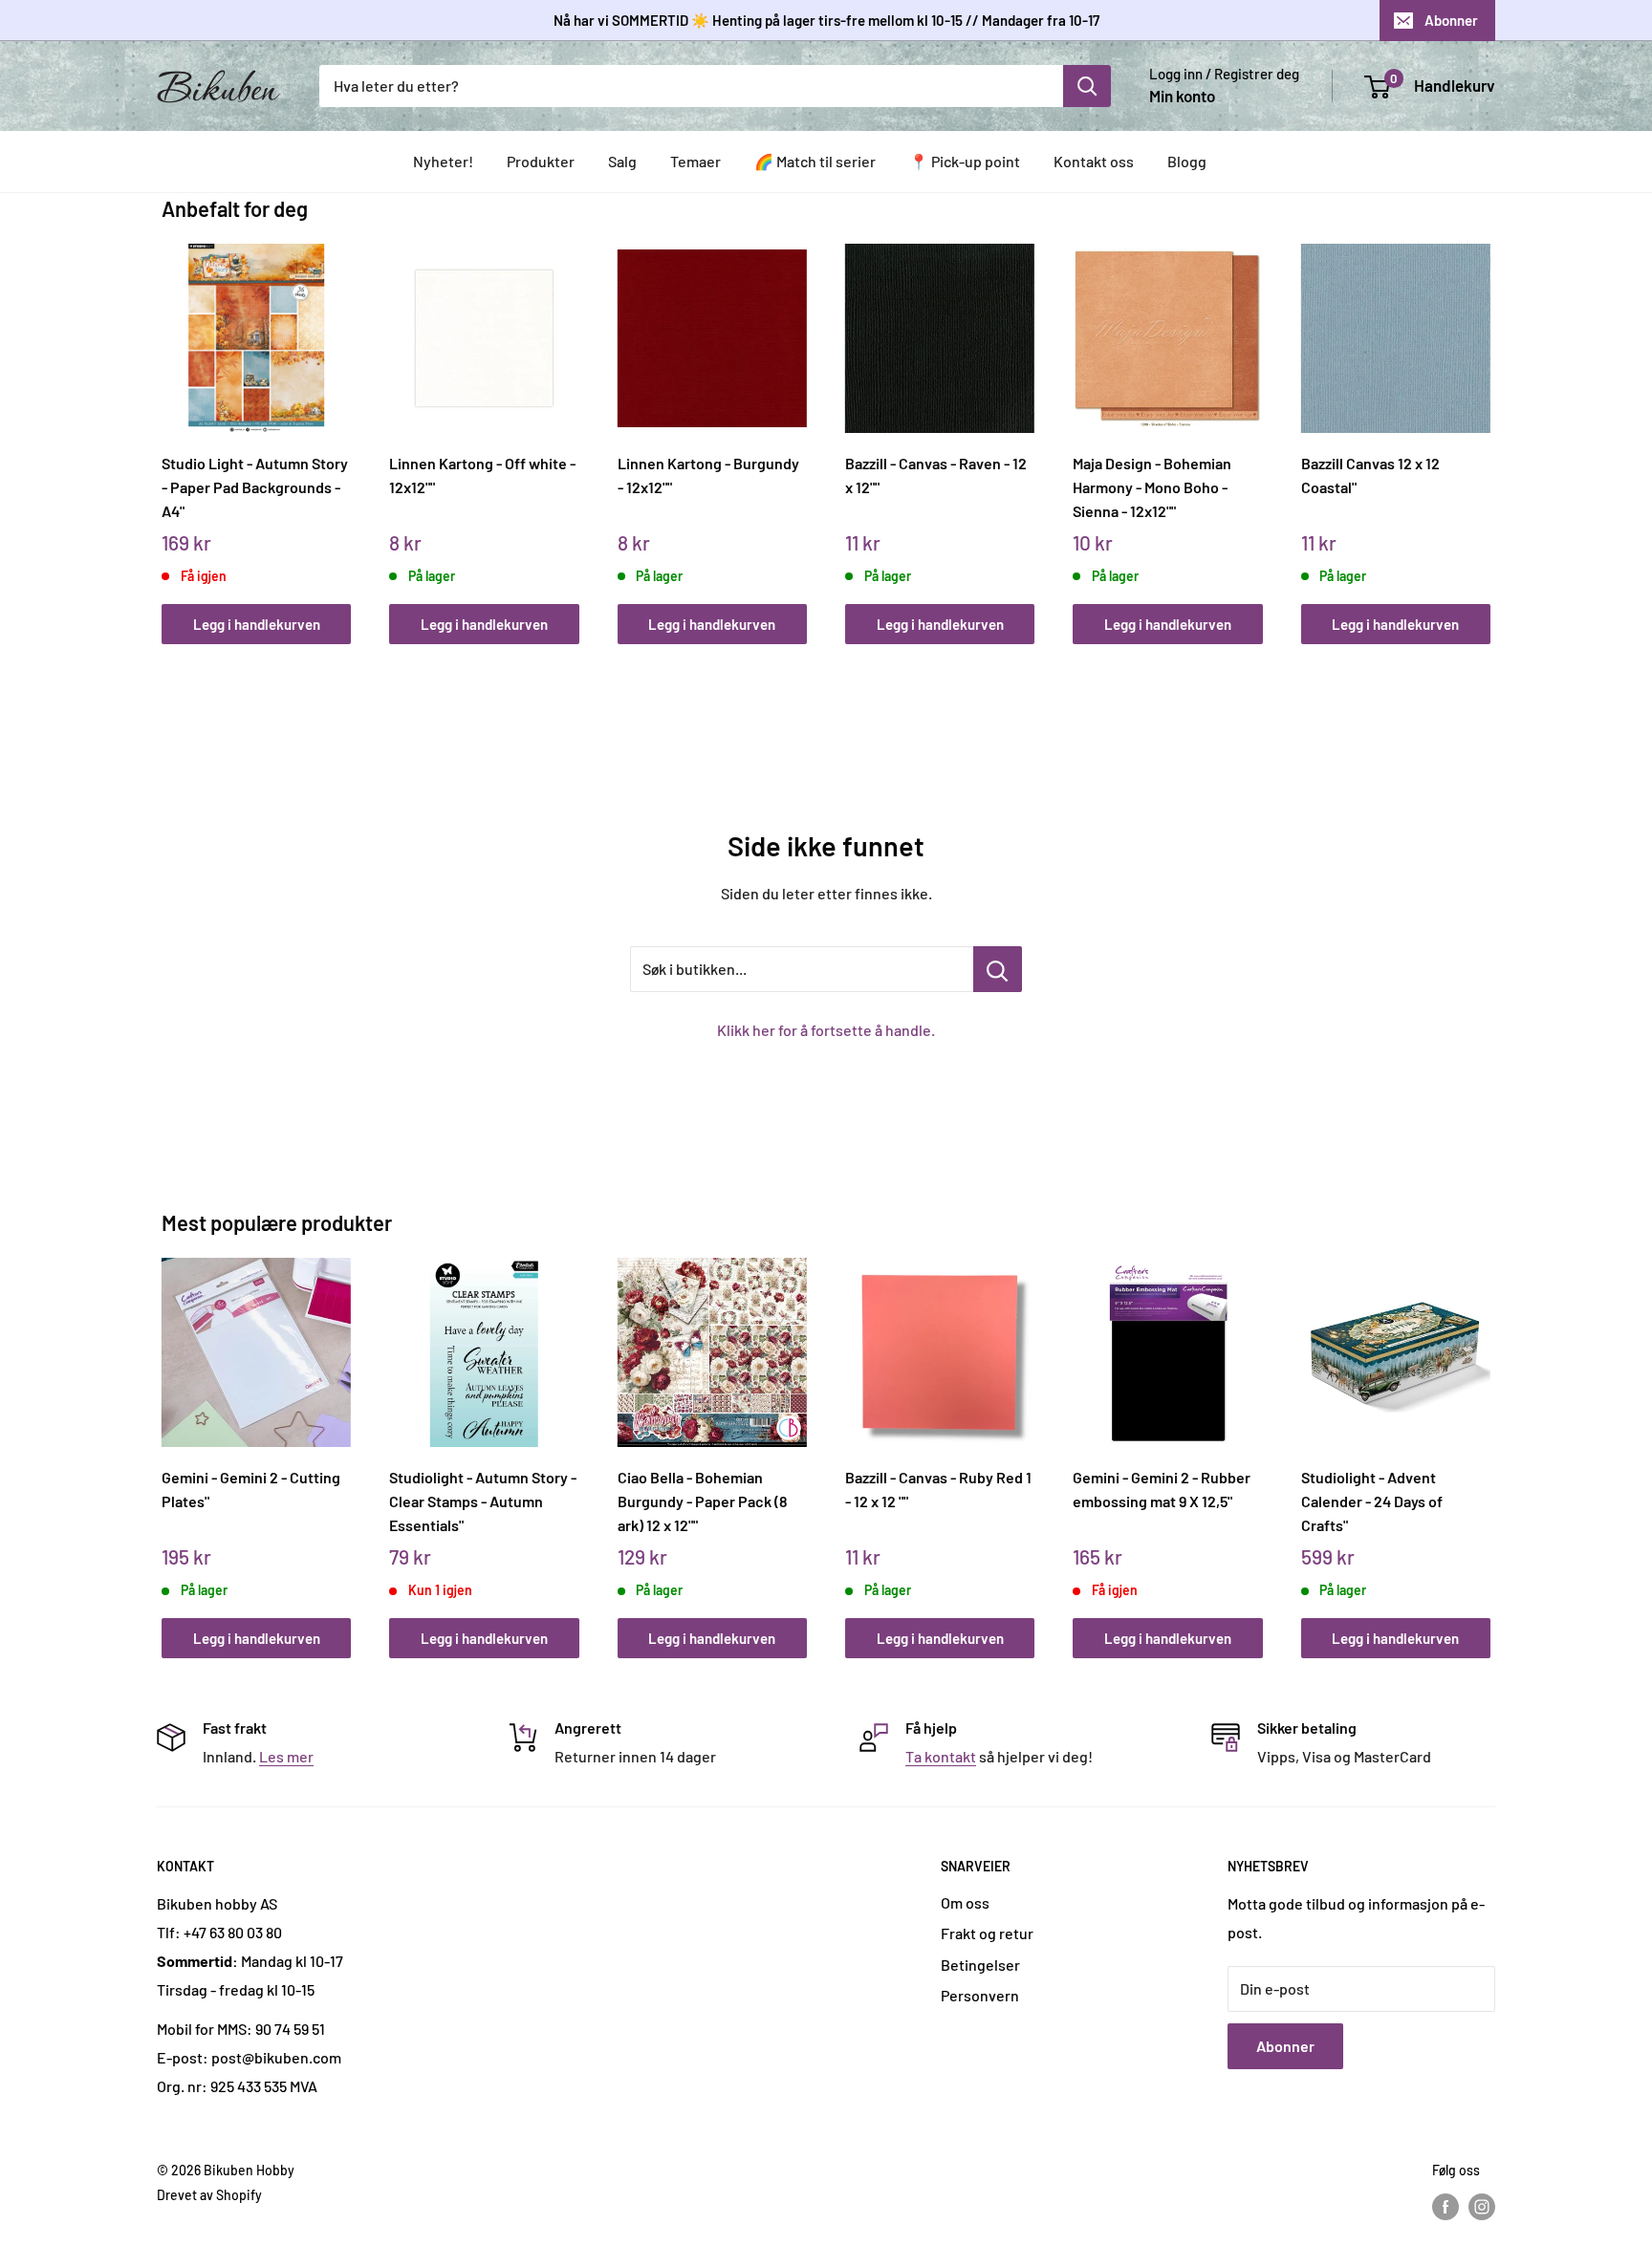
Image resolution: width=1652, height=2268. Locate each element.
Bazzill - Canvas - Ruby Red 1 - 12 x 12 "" (938, 1489)
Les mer (286, 1756)
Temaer (696, 161)
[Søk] (1087, 86)
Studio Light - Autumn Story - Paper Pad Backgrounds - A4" (255, 486)
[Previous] (167, 423)
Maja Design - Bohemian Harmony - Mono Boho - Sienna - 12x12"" (1152, 486)
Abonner (1451, 20)
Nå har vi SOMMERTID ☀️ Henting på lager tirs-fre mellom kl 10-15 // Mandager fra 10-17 (826, 20)
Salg (622, 161)
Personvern (980, 1995)
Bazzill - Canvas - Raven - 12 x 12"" (936, 475)
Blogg (1187, 161)
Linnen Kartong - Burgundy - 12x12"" (708, 475)
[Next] (1486, 423)
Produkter (541, 161)
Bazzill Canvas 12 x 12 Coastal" (1370, 475)
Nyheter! (443, 161)
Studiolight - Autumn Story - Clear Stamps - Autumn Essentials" (483, 1501)
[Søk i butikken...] (998, 969)
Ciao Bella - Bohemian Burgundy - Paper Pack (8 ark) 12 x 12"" (703, 1501)
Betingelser (980, 1965)
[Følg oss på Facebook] (1445, 2207)
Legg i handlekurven (257, 624)
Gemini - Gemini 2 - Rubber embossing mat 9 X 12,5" (1162, 1489)
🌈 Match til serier (815, 161)
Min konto (1182, 96)
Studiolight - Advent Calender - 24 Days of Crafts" (1372, 1501)
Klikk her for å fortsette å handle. (826, 1030)
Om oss (965, 1902)
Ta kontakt (941, 1756)
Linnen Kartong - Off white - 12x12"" (482, 475)
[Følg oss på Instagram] (1482, 2207)
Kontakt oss (1094, 161)
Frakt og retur (987, 1933)
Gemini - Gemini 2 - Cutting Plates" (251, 1489)
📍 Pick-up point (965, 161)
